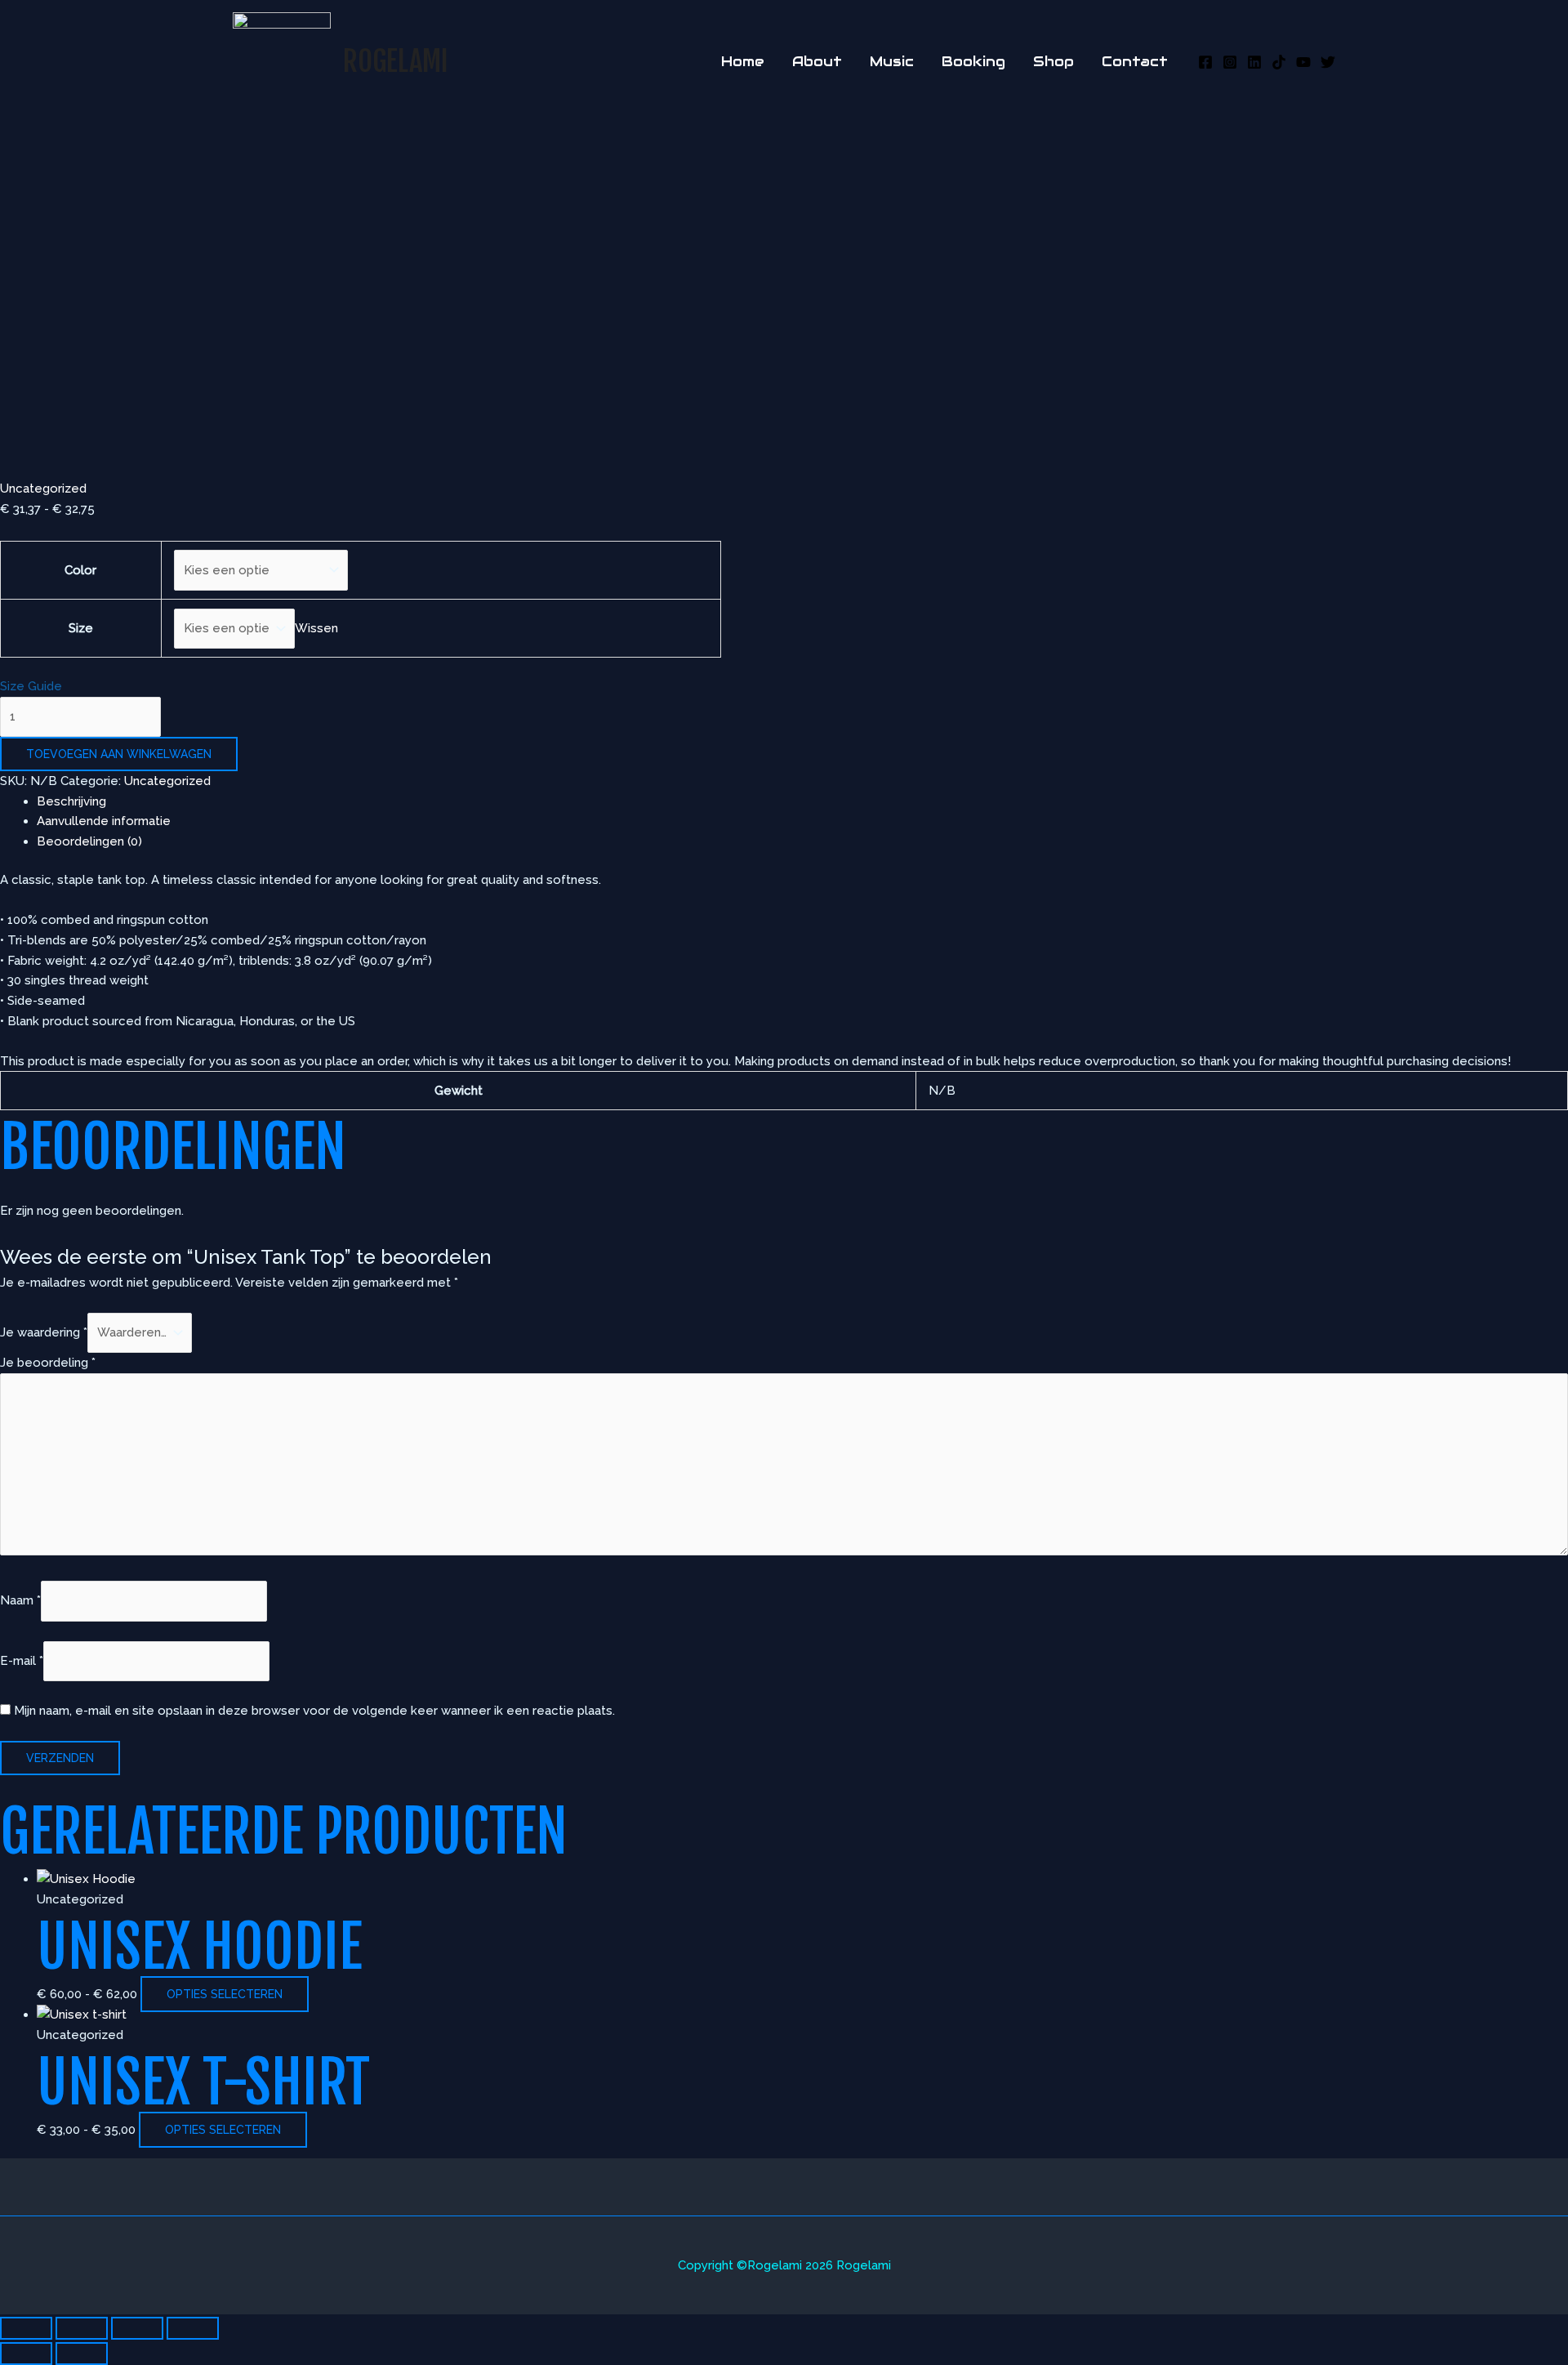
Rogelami (396, 61)
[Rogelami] (282, 60)
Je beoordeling (48, 1363)
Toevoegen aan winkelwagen (119, 754)
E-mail (22, 1661)
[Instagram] (1230, 62)
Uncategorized (43, 489)
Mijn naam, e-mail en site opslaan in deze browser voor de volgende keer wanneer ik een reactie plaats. (314, 1711)
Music (892, 61)
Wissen (316, 628)
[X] (1328, 62)
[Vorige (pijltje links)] (26, 2354)
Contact (1135, 61)
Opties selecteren (225, 1994)
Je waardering (44, 1332)
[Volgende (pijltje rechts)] (82, 2354)
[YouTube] (1303, 62)
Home (743, 61)
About (817, 61)
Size (81, 628)
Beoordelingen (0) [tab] (89, 841)
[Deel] (137, 2328)
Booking (973, 61)
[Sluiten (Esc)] (193, 2328)
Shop (1053, 61)
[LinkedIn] (1254, 62)
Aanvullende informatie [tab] (104, 821)
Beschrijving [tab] (71, 801)
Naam (20, 1601)
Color (80, 570)
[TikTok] (1279, 62)
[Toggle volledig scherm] (82, 2328)
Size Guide (31, 686)
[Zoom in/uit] (26, 2328)
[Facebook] (1205, 62)
